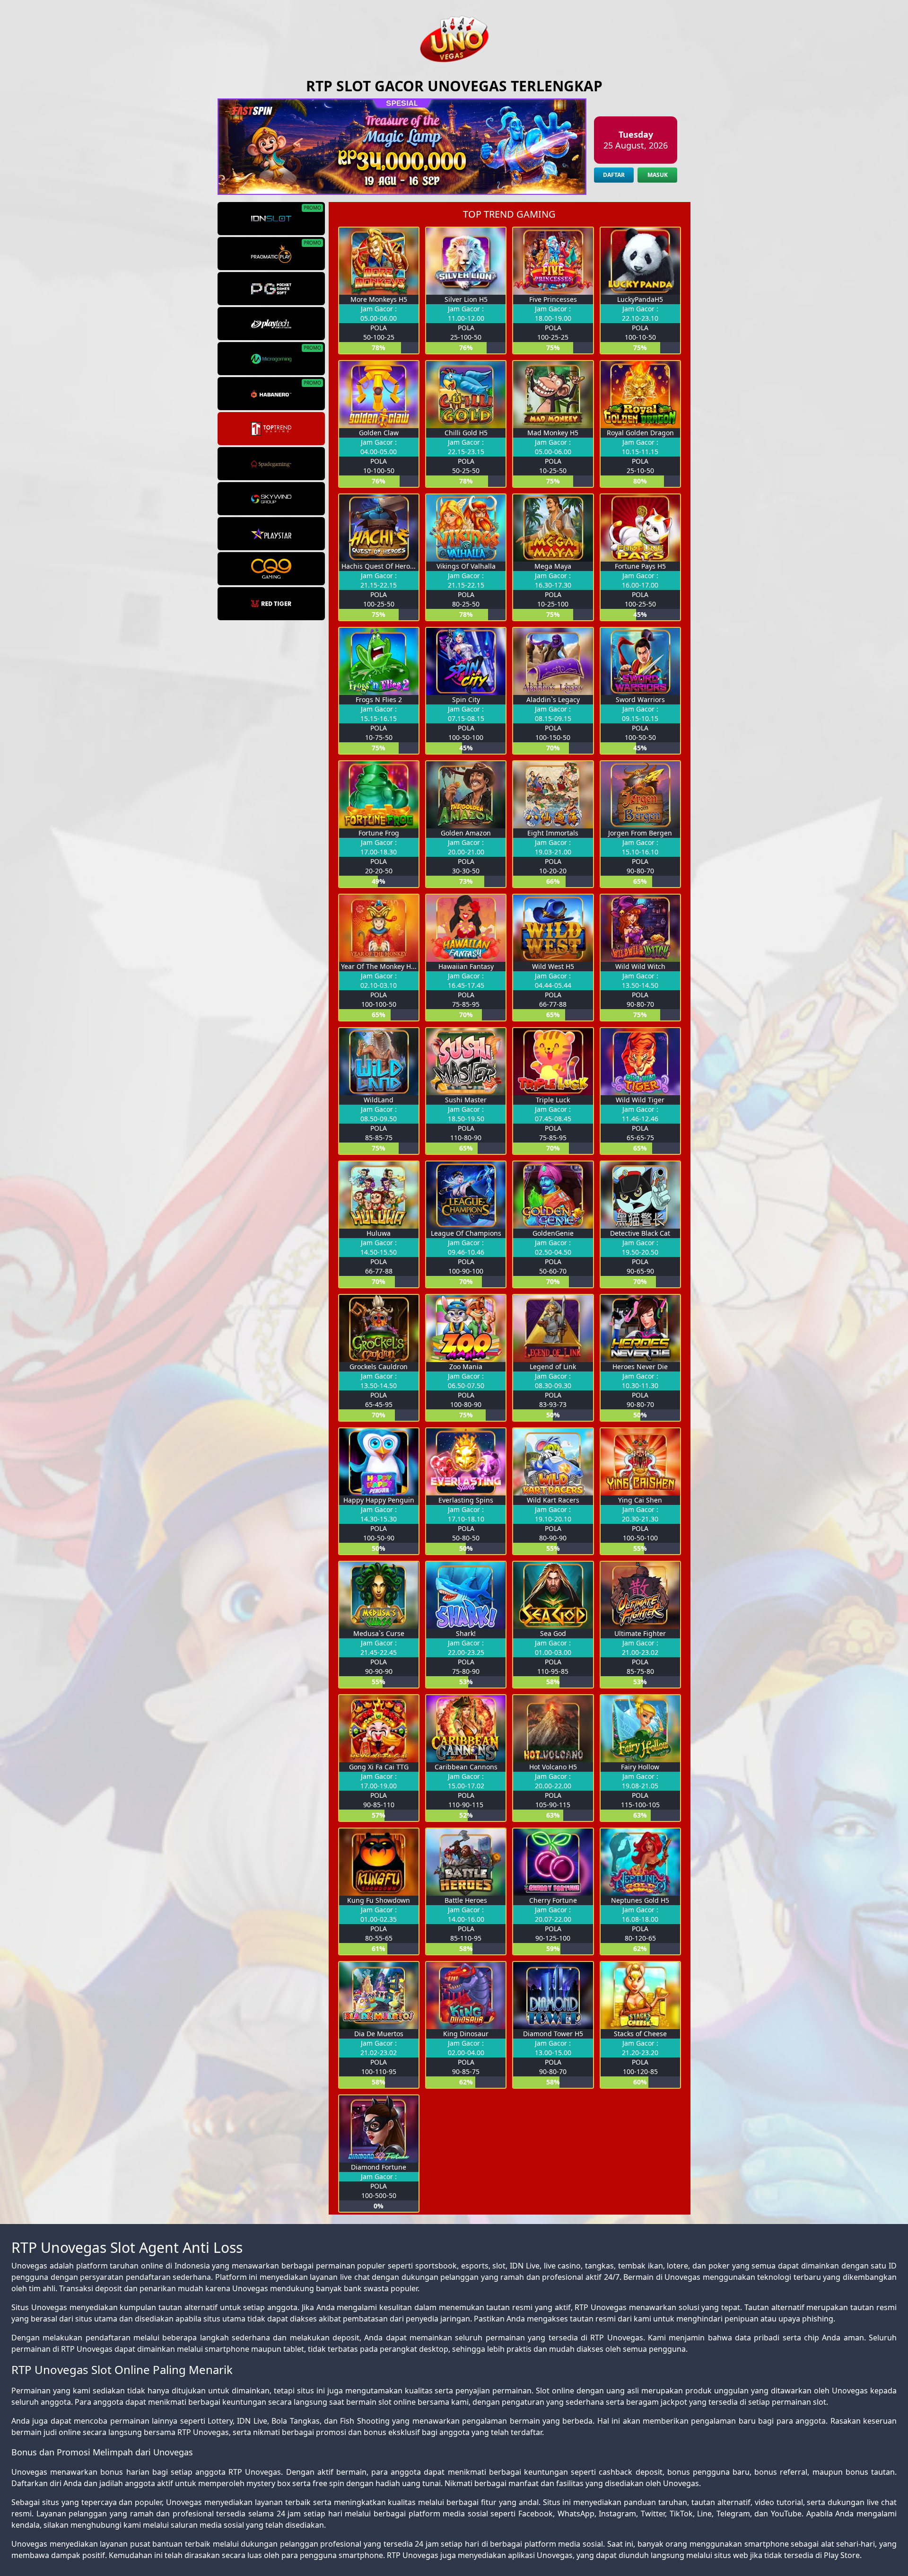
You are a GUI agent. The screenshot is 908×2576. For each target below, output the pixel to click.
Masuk (658, 175)
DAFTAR (614, 175)
